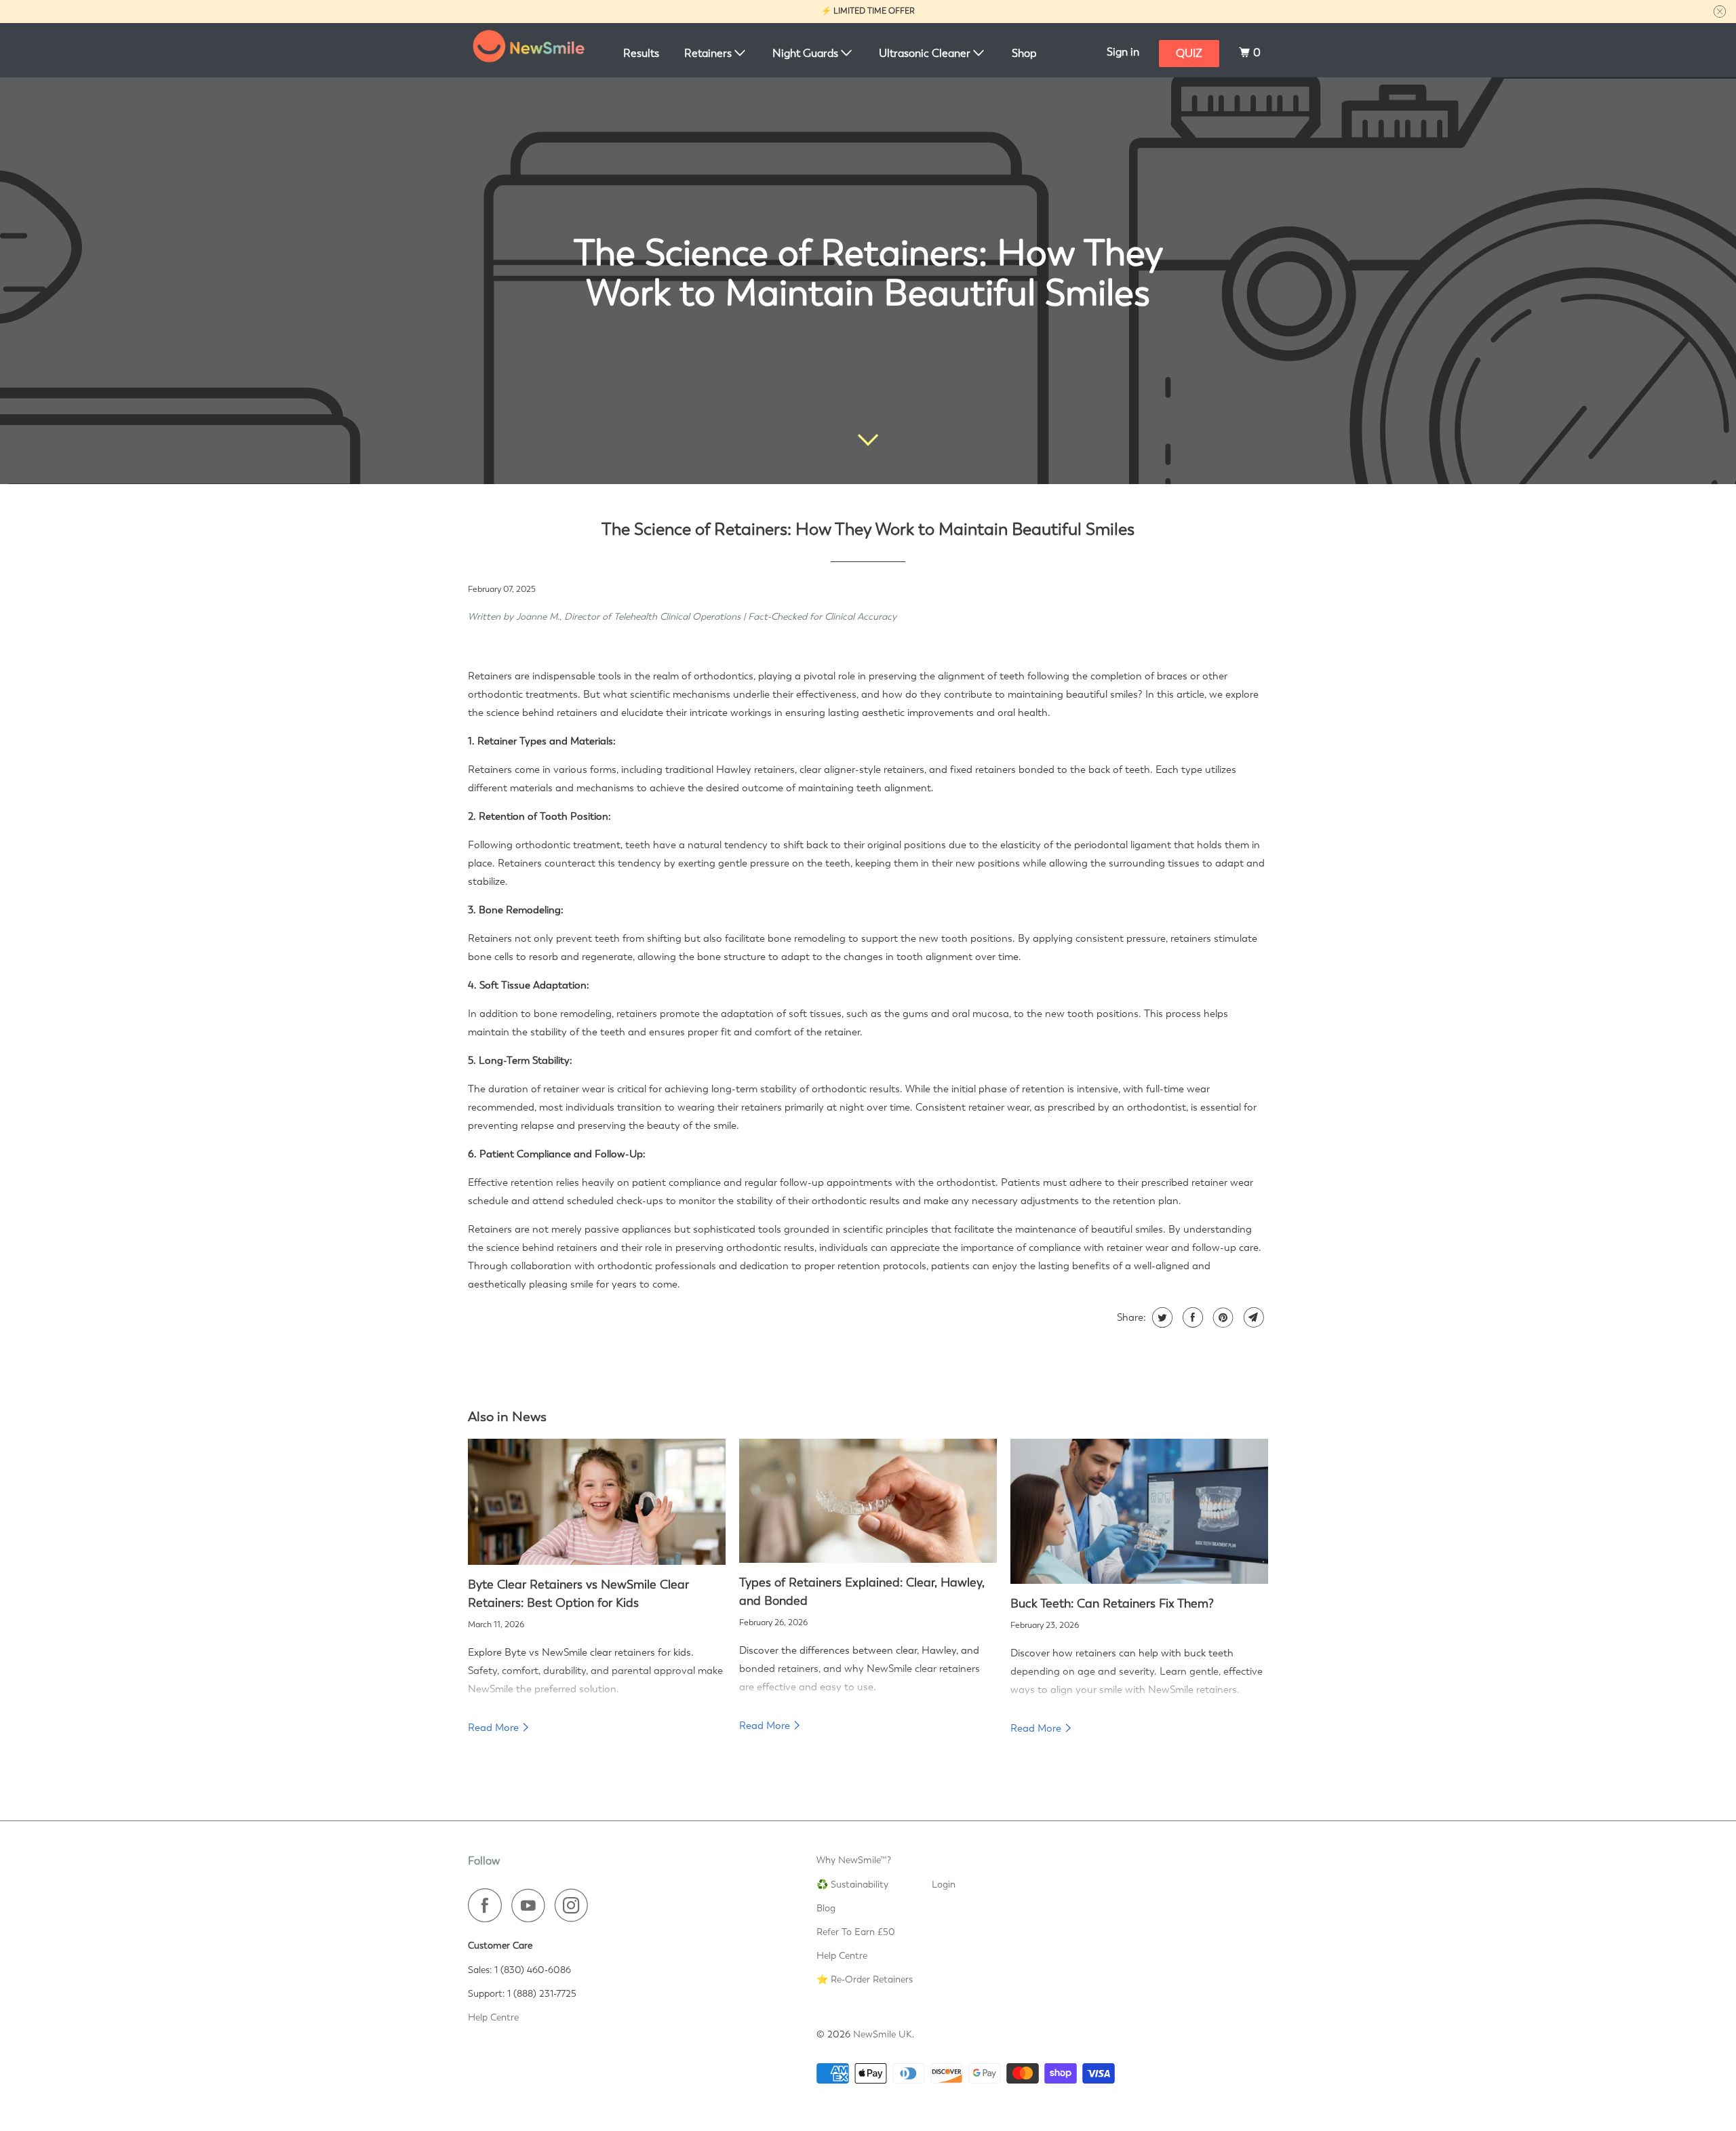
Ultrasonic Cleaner (926, 53)
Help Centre (493, 2017)
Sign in (1123, 52)
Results (641, 53)
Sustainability (860, 1884)
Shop (1024, 53)
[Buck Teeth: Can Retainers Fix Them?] (1139, 1511)
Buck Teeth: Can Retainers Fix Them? (1112, 1603)
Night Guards (807, 53)
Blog (826, 1908)
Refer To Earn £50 (856, 1932)
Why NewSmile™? (854, 1860)
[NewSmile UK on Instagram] (575, 1905)
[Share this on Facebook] (1191, 1317)
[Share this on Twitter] (1161, 1317)
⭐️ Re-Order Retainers (865, 1979)
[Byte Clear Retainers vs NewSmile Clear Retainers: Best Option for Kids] (597, 1502)
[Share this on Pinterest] (1222, 1317)
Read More (495, 1728)
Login (944, 1884)
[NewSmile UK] (529, 50)
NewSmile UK (883, 2034)
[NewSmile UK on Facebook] (488, 1905)
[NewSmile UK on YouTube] (532, 1905)
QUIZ (1189, 53)
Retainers (709, 53)
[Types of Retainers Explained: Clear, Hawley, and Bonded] (868, 1501)
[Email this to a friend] (1252, 1317)
